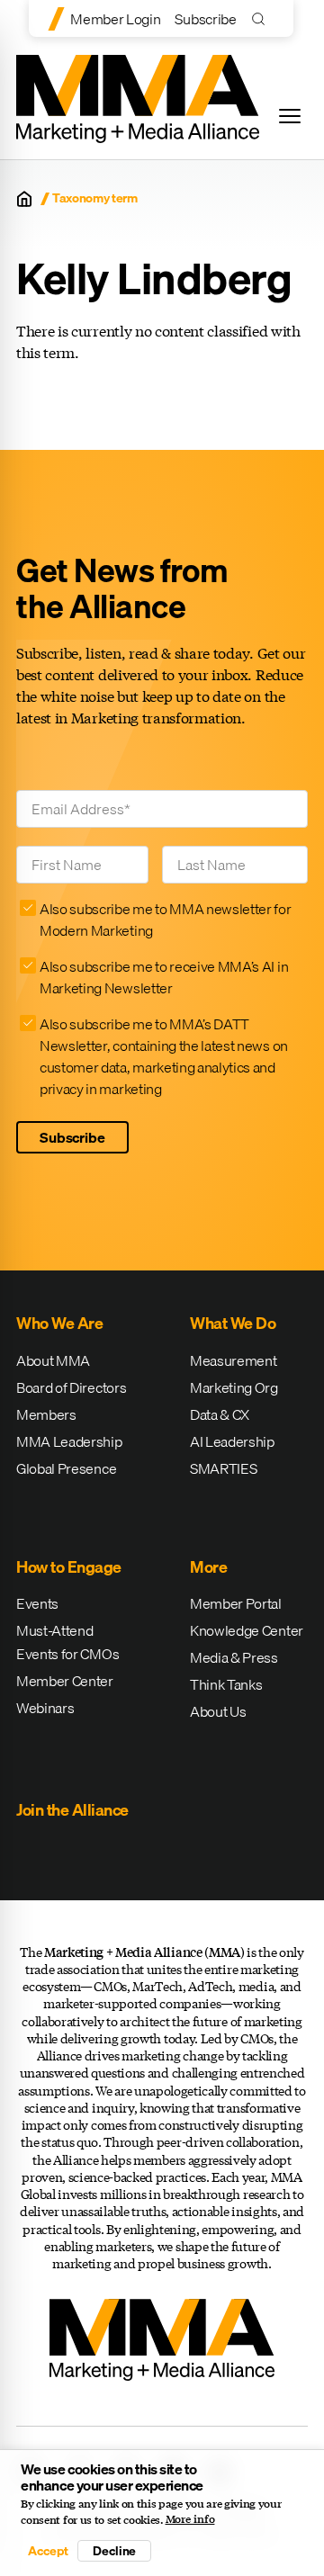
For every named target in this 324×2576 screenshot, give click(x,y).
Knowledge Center (247, 1630)
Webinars (45, 1708)
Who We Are (59, 1323)
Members (46, 1414)
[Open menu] (290, 116)
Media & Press (234, 1657)
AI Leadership (232, 1441)
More (208, 1567)
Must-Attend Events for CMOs (67, 1642)
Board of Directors (71, 1387)
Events (37, 1603)
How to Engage (69, 1567)
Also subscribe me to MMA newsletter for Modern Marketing (166, 920)
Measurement (233, 1360)
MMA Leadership (69, 1441)
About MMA (53, 1360)
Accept (48, 2551)
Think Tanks (226, 1684)
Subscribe (205, 19)
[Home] (24, 199)
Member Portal (236, 1603)
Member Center (65, 1681)
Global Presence (66, 1468)
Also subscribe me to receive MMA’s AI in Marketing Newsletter (164, 977)
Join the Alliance (72, 1810)
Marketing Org (234, 1387)
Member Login (115, 19)
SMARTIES (223, 1468)
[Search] (262, 18)
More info (190, 2519)
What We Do (233, 1323)
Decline (114, 2551)
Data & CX (220, 1414)
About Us (218, 1711)
